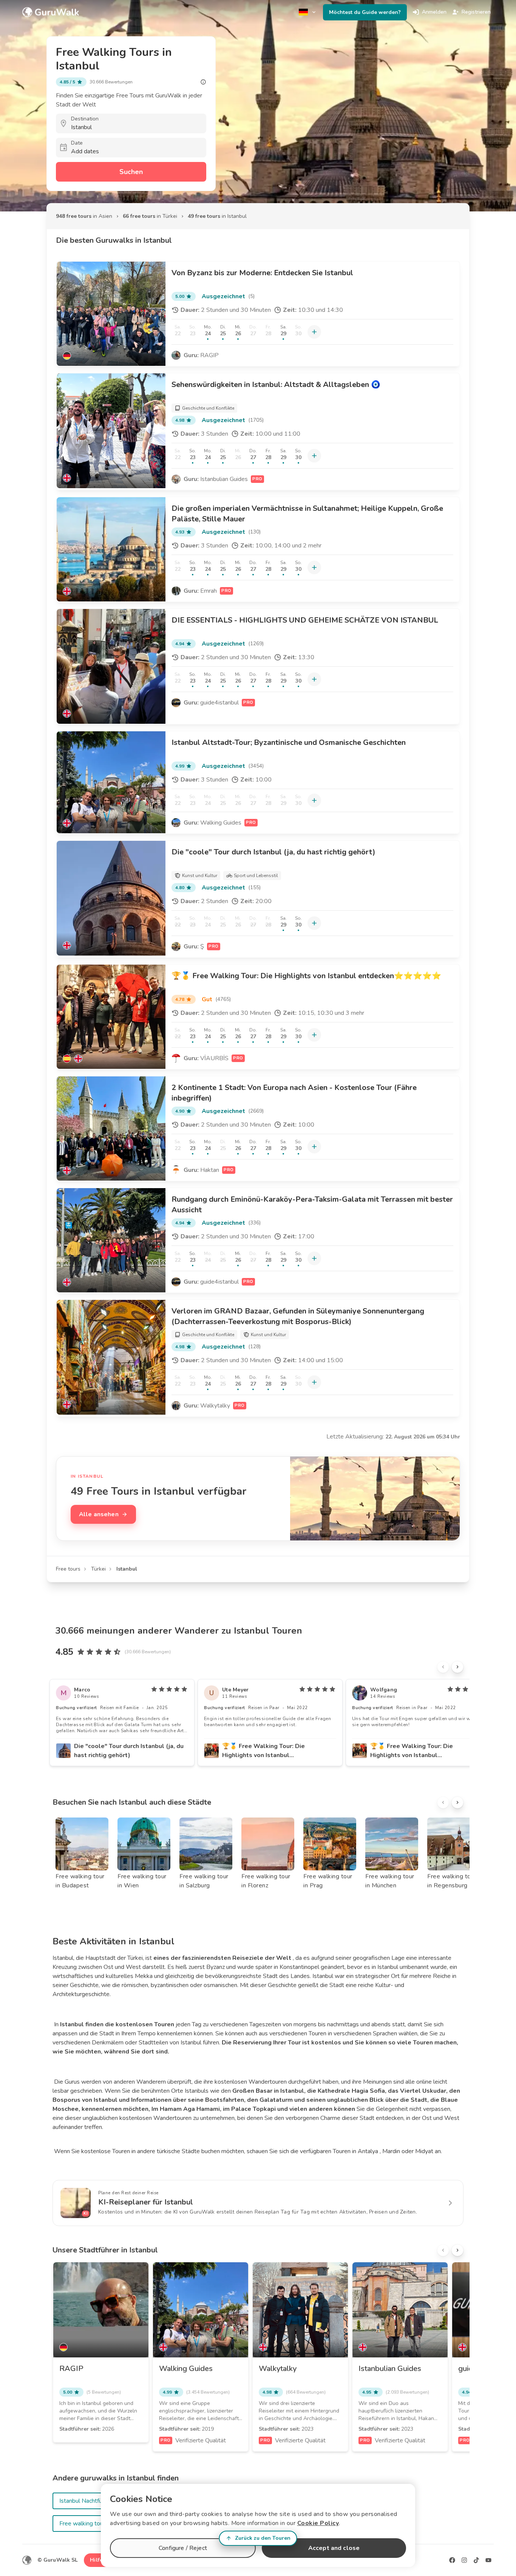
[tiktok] (476, 2560)
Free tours (68, 1569)
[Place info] (203, 82)
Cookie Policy (318, 2523)
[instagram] (464, 2560)
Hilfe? (98, 2560)
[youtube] (488, 2560)
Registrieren (476, 12)
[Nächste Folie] (457, 1667)
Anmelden (434, 12)
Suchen (131, 172)
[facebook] (452, 2560)
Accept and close (334, 2548)
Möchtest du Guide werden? (365, 12)
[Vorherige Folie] (443, 1667)
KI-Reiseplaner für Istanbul (146, 2202)
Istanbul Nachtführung (88, 2501)
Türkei (98, 1569)
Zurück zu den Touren (263, 2538)
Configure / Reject (183, 2548)
